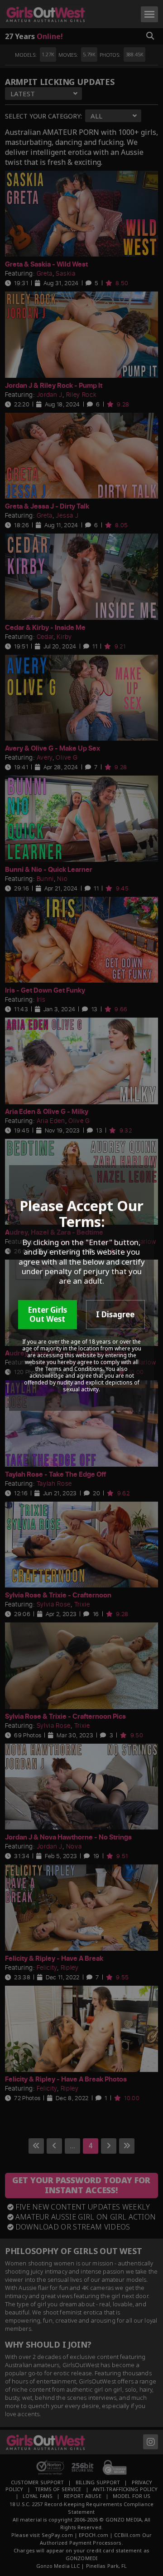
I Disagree (115, 1314)
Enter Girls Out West (47, 1314)
